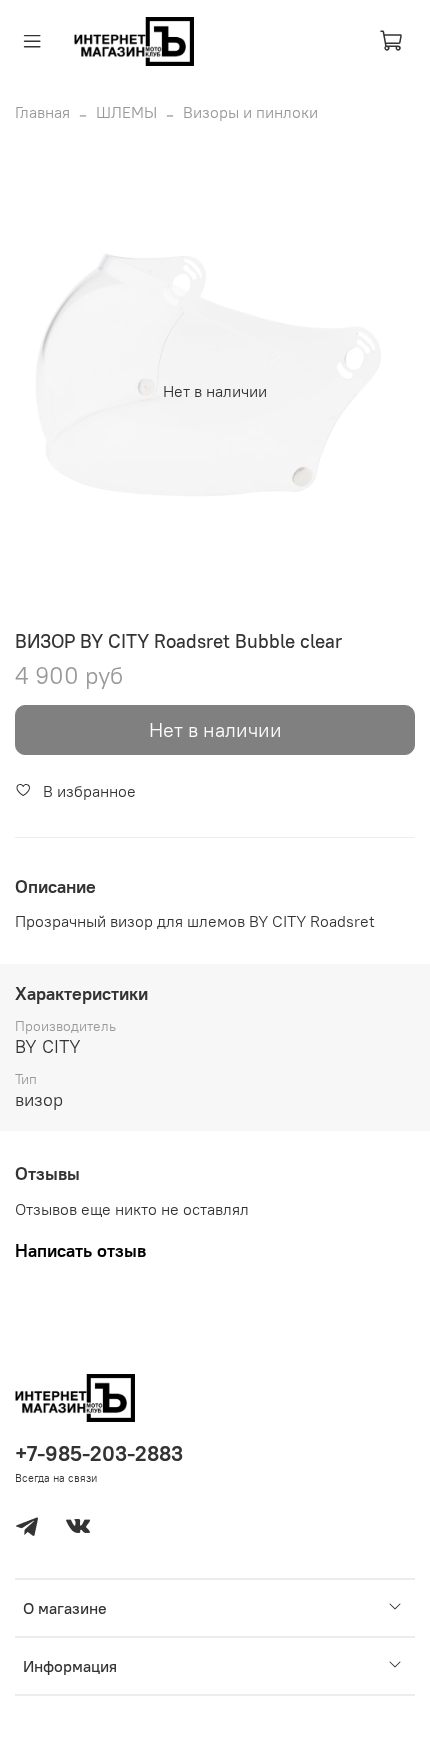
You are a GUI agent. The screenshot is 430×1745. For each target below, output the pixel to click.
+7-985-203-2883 (99, 1453)
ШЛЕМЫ (126, 112)
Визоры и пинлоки (250, 112)
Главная (42, 112)
